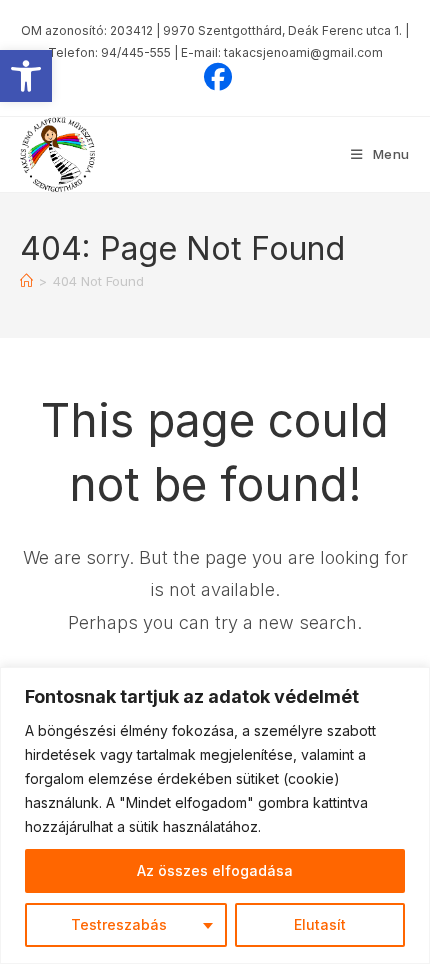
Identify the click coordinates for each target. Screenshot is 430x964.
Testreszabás (119, 924)
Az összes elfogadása (215, 870)
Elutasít (320, 924)
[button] (26, 76)
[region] (215, 815)
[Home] (26, 281)
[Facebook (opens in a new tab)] (215, 77)
